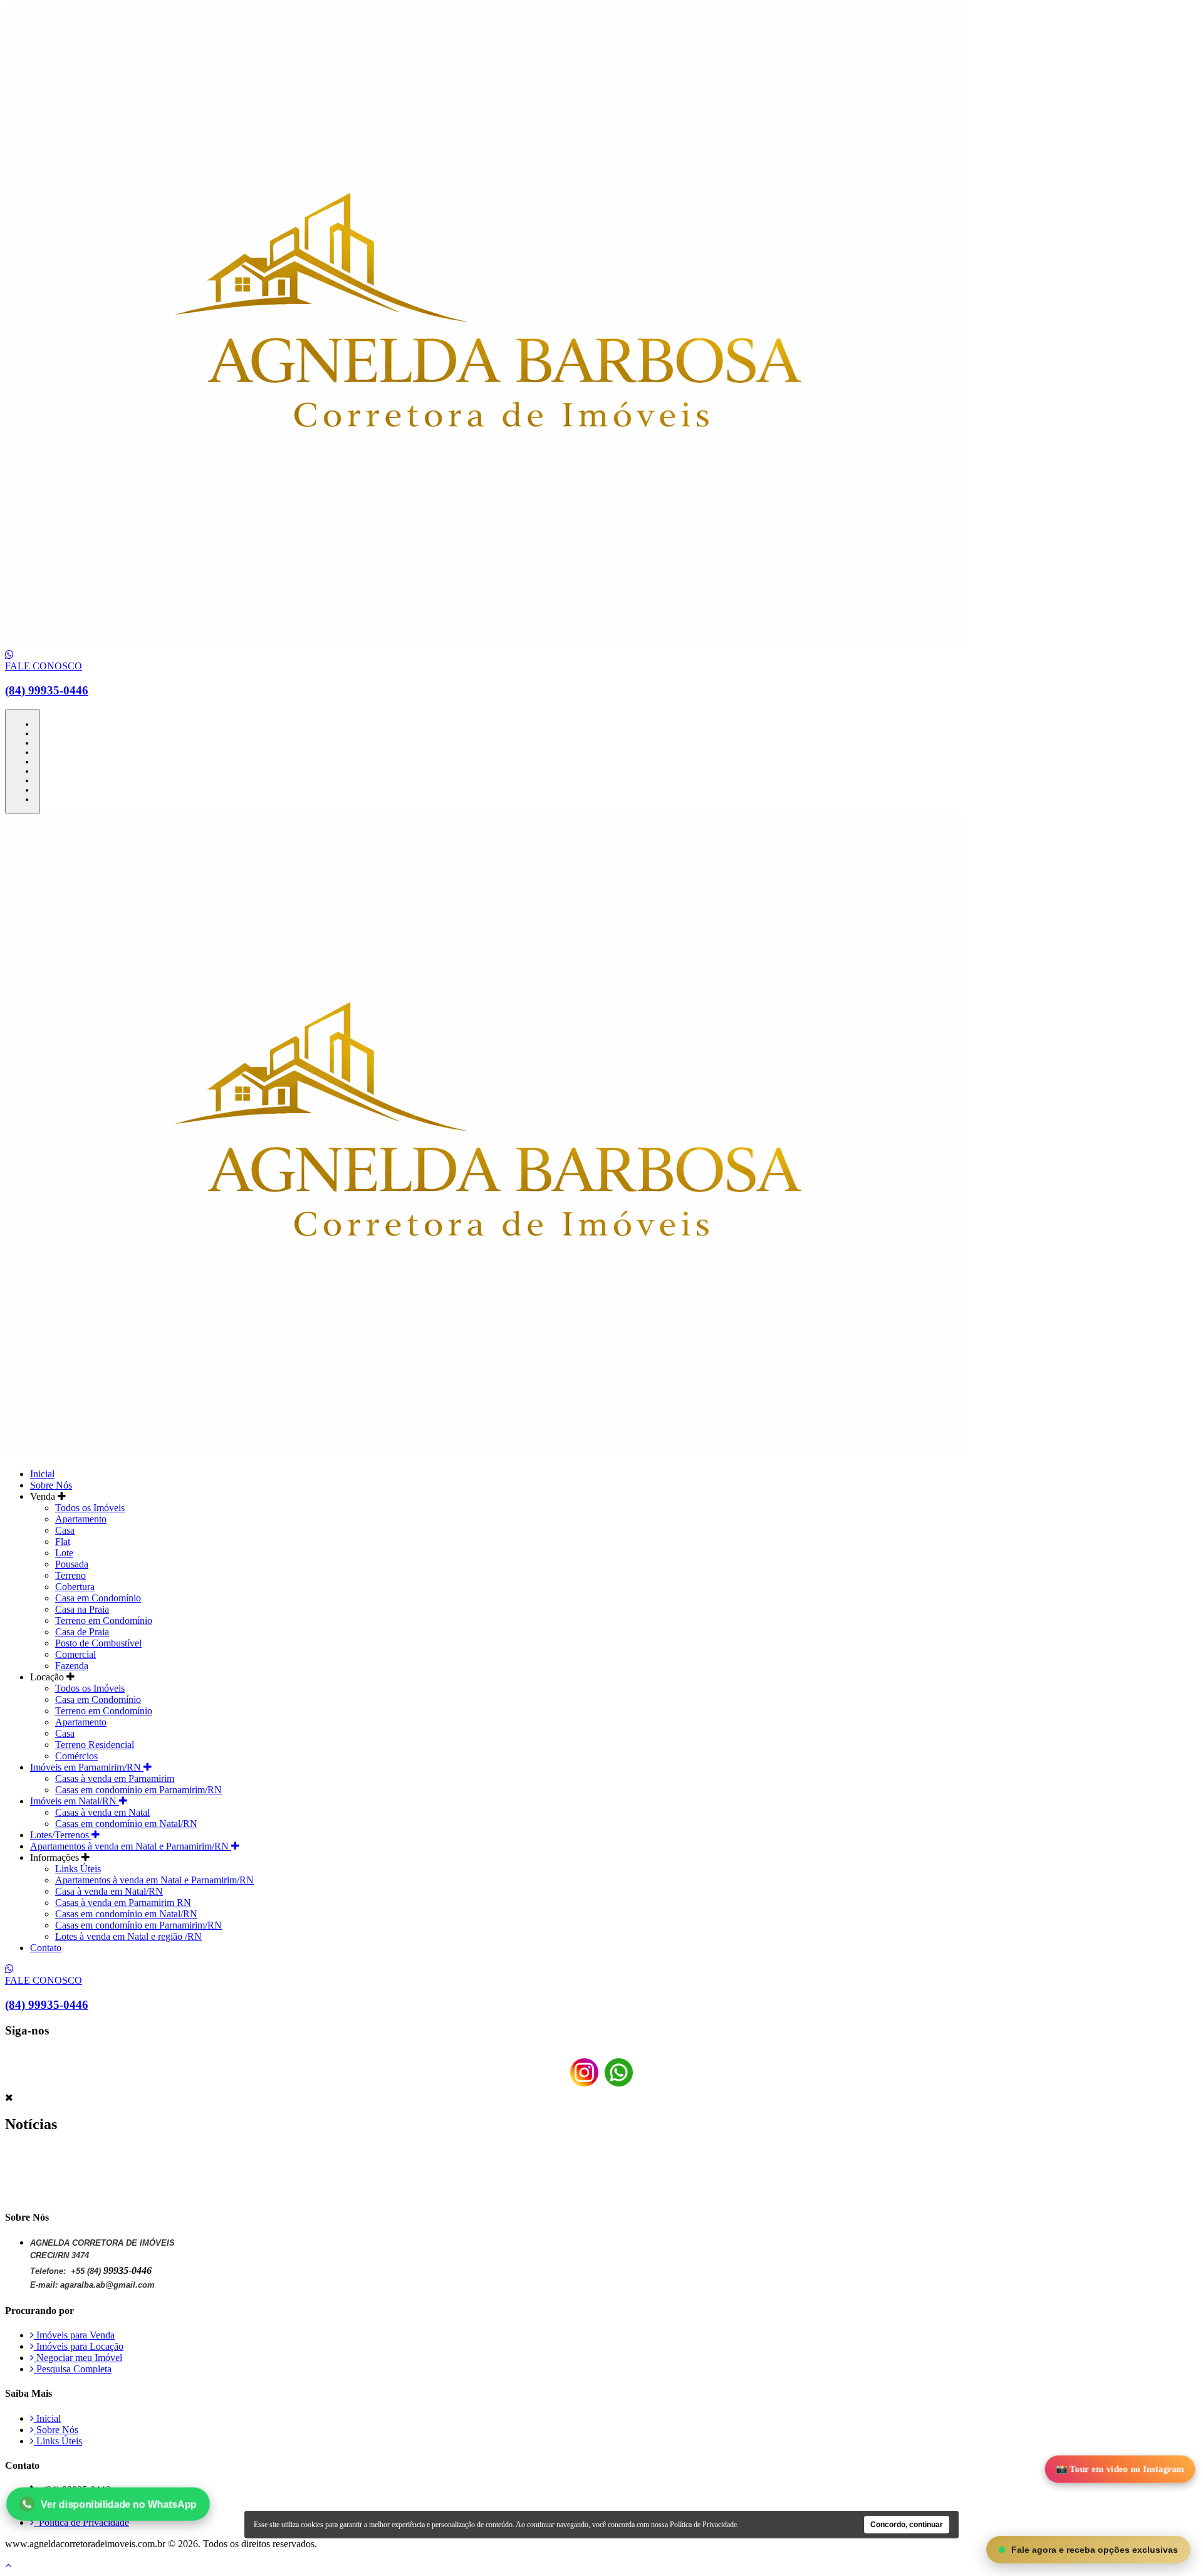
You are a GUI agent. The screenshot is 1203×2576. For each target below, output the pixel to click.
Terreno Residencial (95, 1745)
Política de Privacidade (81, 2522)
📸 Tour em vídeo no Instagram (1120, 2469)
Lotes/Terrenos (61, 1835)
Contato (46, 1948)
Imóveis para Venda (74, 2335)
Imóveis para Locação (79, 2346)
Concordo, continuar (907, 2525)
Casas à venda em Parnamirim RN (123, 1903)
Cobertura (75, 1587)
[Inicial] (486, 643)
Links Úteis (78, 1869)
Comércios (76, 1756)
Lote (64, 1553)
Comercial (76, 1654)
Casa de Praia (82, 1632)
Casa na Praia (82, 1609)
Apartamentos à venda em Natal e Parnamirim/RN (131, 1846)
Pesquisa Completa (73, 2369)
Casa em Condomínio (98, 1598)
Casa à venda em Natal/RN (109, 1891)
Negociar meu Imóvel (78, 2358)
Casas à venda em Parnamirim (115, 1778)
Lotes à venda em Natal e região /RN (128, 1936)
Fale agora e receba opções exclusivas (1095, 2550)
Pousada (72, 1564)
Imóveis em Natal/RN (75, 1801)
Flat (63, 1542)
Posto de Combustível (98, 1643)
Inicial (42, 1474)
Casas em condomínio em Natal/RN (126, 1824)
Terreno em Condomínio (104, 1620)
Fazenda (72, 1666)
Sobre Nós (51, 1485)
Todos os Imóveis (90, 1508)
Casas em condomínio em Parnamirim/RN (138, 1790)
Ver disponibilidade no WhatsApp (118, 2504)
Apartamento (81, 1519)
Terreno (70, 1575)
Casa (65, 1530)
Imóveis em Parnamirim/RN (87, 1767)
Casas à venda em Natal (102, 1812)
